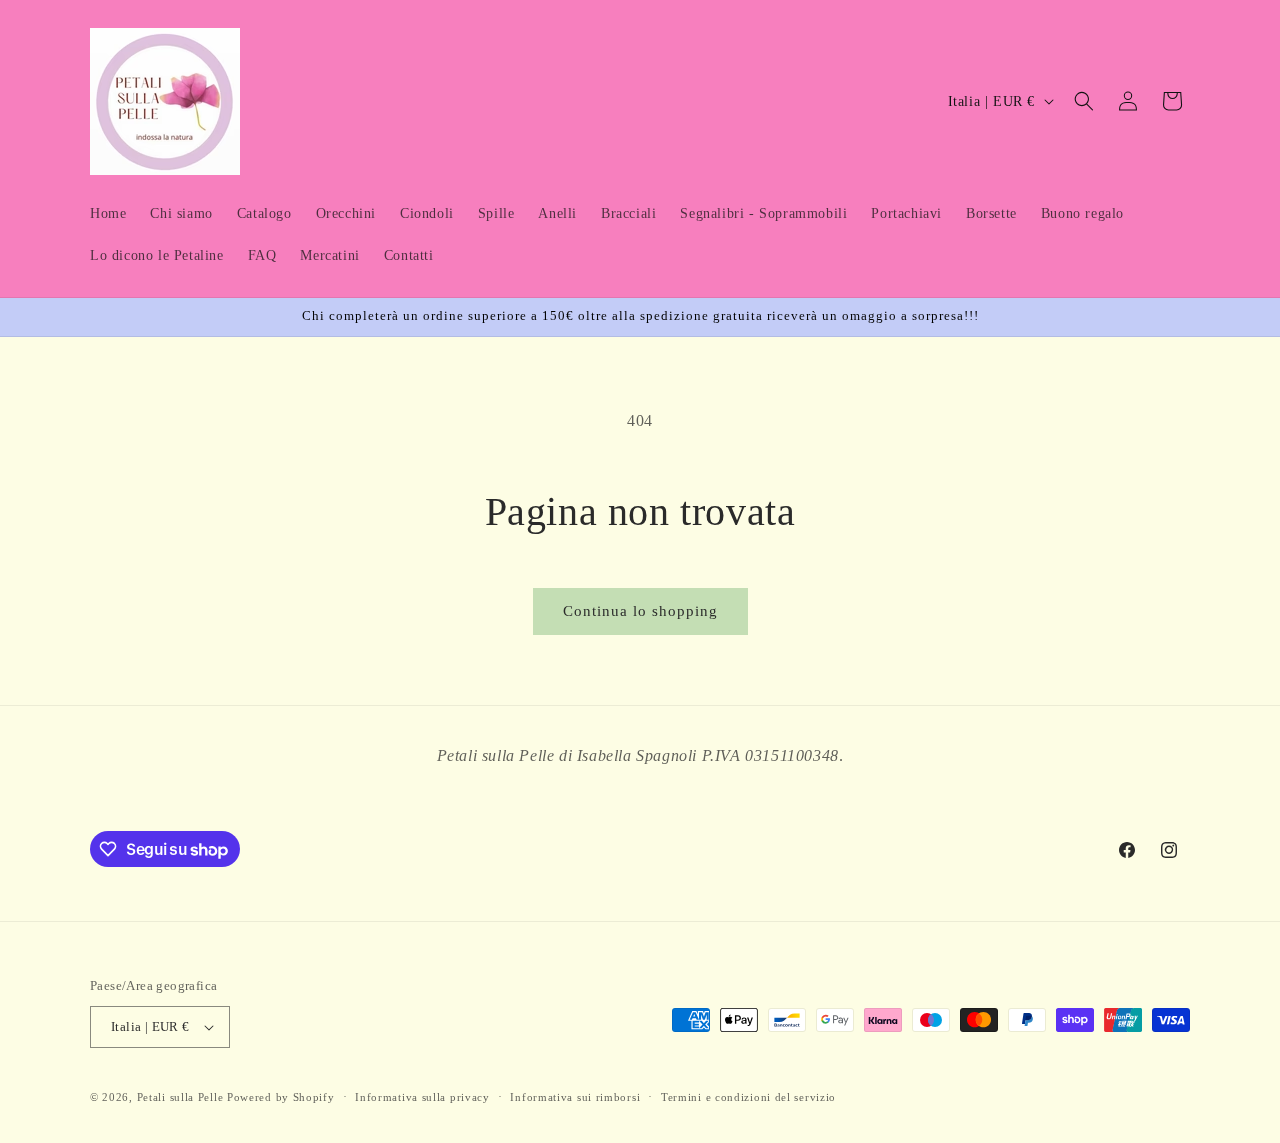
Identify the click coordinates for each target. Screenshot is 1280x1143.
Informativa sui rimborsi (575, 1097)
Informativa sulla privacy (422, 1097)
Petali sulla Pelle (180, 1097)
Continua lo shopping (640, 611)
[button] (1084, 101)
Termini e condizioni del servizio (748, 1097)
